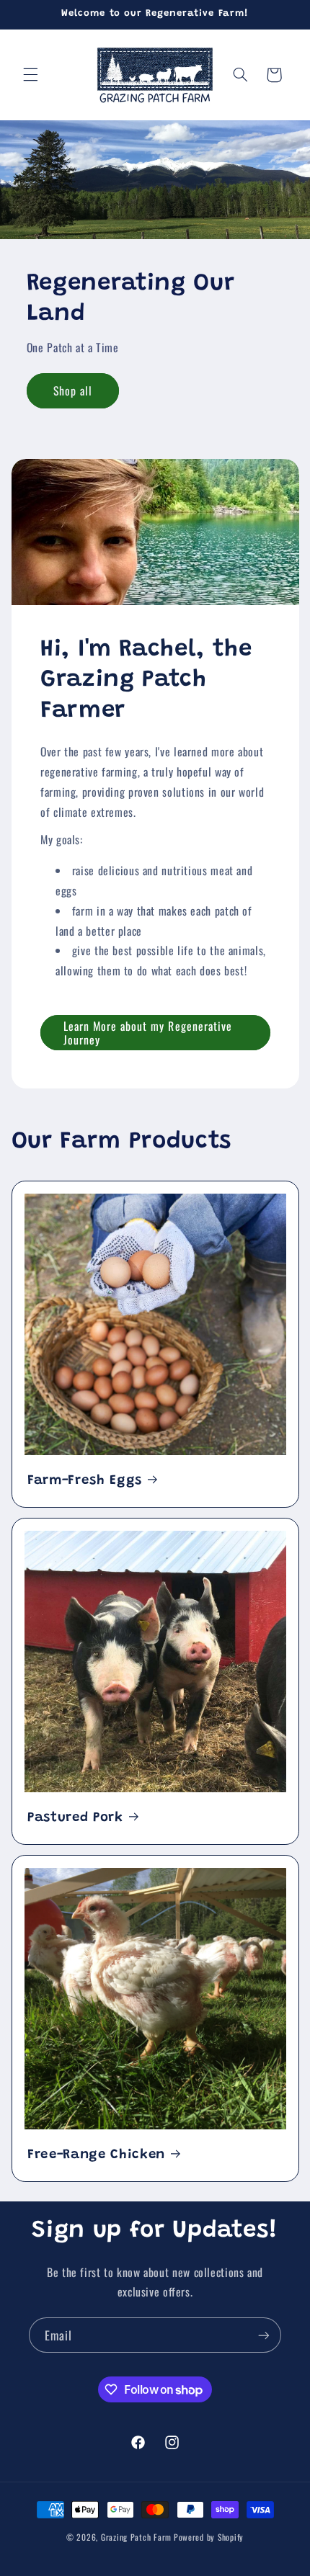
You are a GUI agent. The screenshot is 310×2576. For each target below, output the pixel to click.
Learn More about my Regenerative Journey (147, 1033)
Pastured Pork (75, 1818)
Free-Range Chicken (96, 2155)
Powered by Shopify (209, 2537)
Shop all (73, 391)
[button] (30, 75)
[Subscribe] (264, 2335)
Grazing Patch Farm (136, 2537)
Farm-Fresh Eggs (85, 1481)
